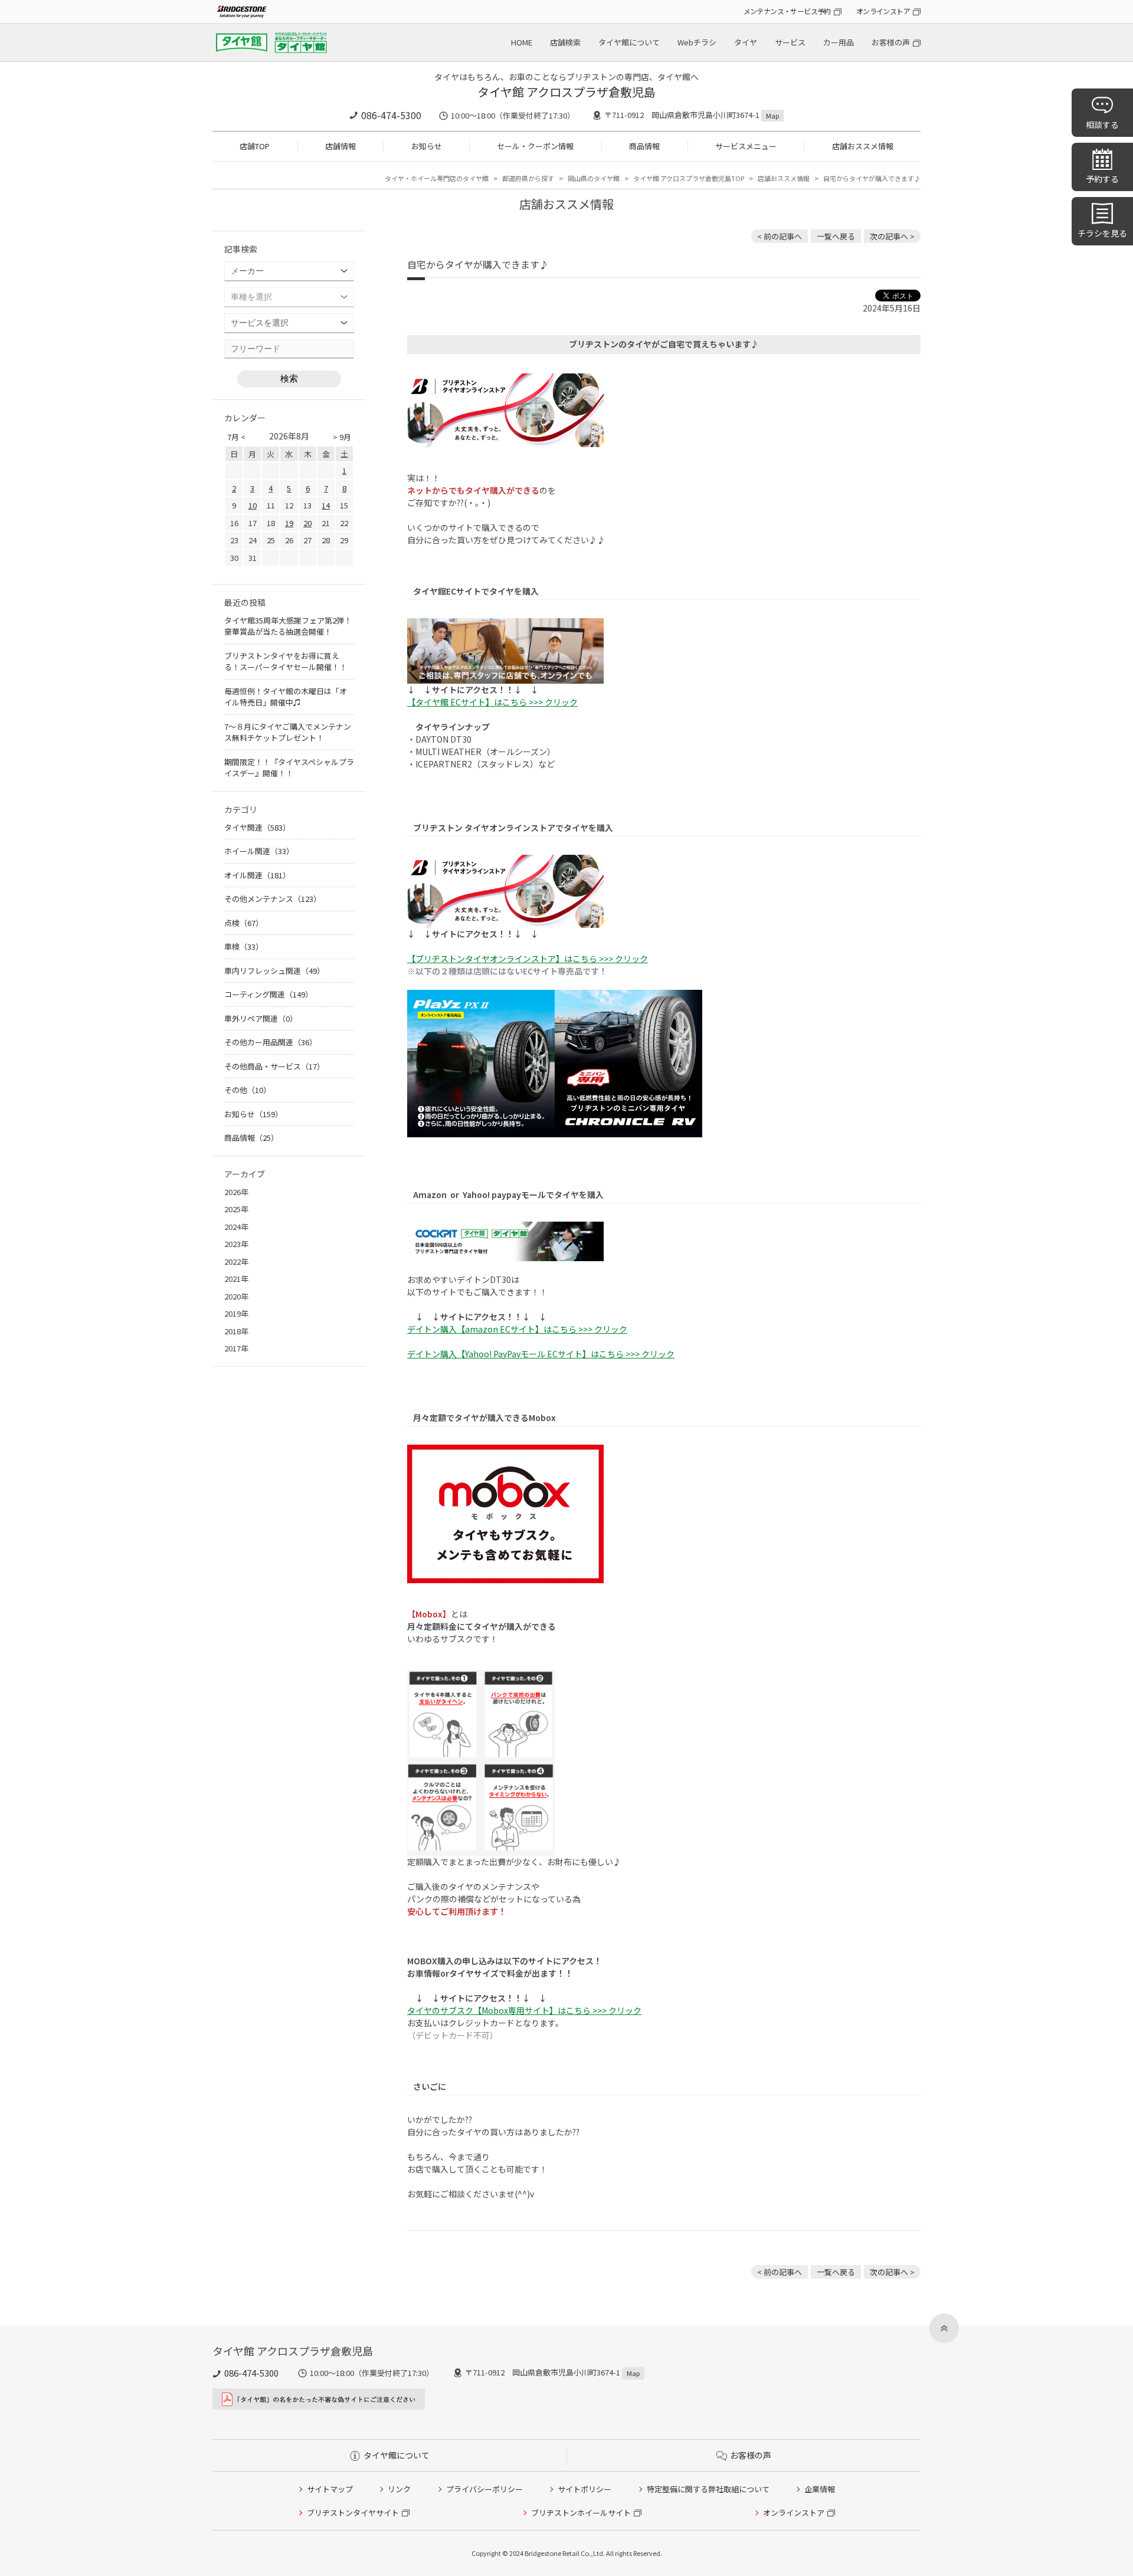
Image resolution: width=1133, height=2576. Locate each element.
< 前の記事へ (780, 236)
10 (253, 505)
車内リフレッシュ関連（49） (274, 971)
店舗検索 (565, 42)
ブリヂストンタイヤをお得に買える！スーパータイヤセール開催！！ (286, 662)
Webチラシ (697, 42)
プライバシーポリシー (484, 2489)
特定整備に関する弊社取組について (708, 2489)
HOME (522, 42)
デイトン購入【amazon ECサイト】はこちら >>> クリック (517, 1329)
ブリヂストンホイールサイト (581, 2513)
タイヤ (746, 42)
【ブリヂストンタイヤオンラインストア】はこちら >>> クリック (528, 959)
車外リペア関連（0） (261, 1018)
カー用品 (839, 42)
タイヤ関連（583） (257, 827)
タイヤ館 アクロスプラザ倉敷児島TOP (689, 178)
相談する (1102, 124)
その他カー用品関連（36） (271, 1042)
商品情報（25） (251, 1138)
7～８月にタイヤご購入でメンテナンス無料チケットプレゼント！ (288, 732)
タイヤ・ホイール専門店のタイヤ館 (437, 178)
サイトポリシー (584, 2489)
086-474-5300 (391, 115)
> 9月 (342, 437)
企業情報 (820, 2489)
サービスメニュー (746, 146)
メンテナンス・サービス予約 (787, 11)
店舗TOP (255, 146)
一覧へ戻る (836, 236)
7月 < (236, 437)
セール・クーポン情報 (535, 146)
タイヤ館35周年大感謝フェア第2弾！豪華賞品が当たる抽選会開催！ (288, 626)
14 (326, 505)
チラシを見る (1102, 233)
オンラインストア (883, 11)
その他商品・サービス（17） (274, 1066)
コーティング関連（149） (268, 994)
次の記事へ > (892, 236)
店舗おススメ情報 (863, 146)
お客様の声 (891, 42)
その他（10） (248, 1090)
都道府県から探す (528, 178)
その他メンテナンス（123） (273, 899)
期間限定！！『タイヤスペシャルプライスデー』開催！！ (289, 768)
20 (307, 523)
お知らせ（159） (253, 1114)
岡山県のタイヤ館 (594, 178)
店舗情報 (340, 146)
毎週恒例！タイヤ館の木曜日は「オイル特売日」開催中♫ (286, 697)
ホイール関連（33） (259, 851)
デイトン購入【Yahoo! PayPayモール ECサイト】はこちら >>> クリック (541, 1354)
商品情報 (644, 146)
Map (772, 116)
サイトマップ (330, 2489)
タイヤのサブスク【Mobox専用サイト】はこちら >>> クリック (524, 2010)
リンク (399, 2489)
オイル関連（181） (257, 875)
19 (289, 523)
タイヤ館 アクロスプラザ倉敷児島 (566, 92)
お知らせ (427, 146)
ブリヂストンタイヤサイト (353, 2513)
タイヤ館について (629, 42)
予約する (1102, 179)
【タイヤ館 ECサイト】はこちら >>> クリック (492, 702)
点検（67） (244, 923)
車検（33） (244, 946)
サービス (790, 42)
